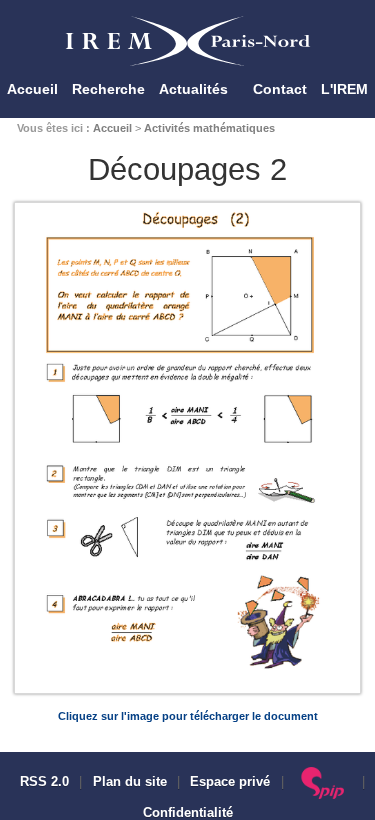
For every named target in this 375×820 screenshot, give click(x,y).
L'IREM (344, 89)
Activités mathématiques (209, 128)
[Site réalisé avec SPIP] (323, 782)
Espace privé (230, 782)
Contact (280, 89)
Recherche (108, 89)
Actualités (193, 89)
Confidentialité (188, 813)
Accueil (32, 89)
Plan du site (130, 782)
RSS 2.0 (42, 782)
